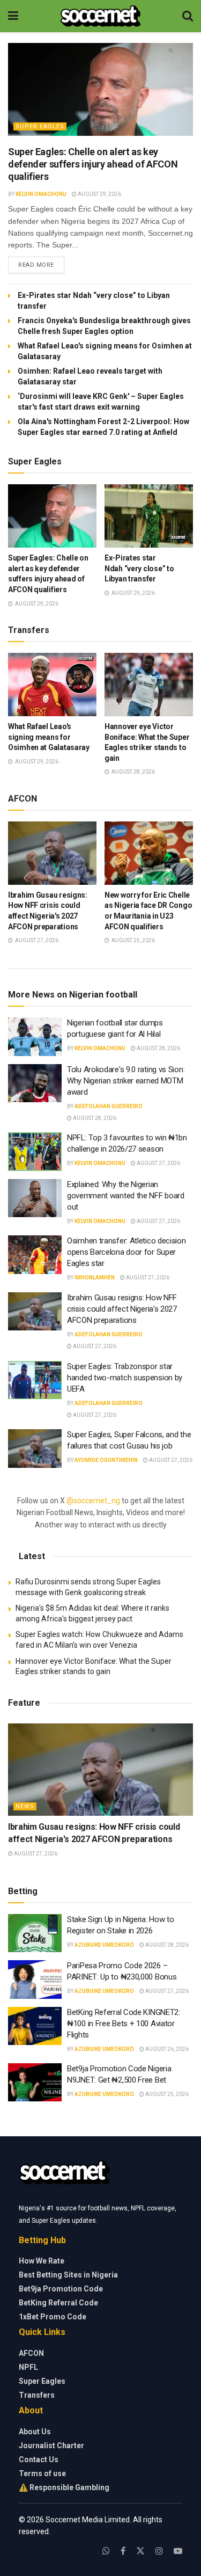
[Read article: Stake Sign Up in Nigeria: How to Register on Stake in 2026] (35, 1933)
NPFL (28, 2367)
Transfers (37, 2395)
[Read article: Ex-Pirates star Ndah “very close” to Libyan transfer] (149, 516)
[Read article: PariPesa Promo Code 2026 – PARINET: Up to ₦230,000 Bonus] (35, 1980)
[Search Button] (188, 16)
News (25, 1806)
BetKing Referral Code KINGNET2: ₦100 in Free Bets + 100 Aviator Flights (124, 2024)
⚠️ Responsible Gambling (64, 2487)
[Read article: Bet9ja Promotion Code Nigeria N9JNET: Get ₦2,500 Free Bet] (35, 2083)
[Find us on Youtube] (178, 2551)
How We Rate (42, 2261)
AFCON (31, 2353)
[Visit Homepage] (100, 16)
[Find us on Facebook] (123, 2551)
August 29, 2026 (99, 194)
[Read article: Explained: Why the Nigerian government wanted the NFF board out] (35, 1198)
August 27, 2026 (158, 1163)
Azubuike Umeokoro (104, 1945)
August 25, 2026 (166, 2094)
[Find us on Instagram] (159, 2551)
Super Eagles (40, 126)
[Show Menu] (13, 16)
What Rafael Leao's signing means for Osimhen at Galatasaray (49, 737)
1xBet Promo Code (53, 2317)
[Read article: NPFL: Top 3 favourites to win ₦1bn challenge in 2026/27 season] (35, 1152)
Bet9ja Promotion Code (61, 2289)
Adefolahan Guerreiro (109, 1106)
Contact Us (39, 2459)
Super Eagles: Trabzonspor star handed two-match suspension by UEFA (125, 1378)
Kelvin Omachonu (41, 194)
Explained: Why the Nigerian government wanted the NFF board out (126, 1196)
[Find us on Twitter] (140, 2551)
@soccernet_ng (93, 1501)
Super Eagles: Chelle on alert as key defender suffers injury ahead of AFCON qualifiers (93, 164)
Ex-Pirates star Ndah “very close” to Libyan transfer (139, 568)
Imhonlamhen (95, 1278)
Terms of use (42, 2473)
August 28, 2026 (158, 1048)
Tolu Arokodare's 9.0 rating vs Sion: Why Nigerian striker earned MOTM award (126, 1081)
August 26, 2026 (166, 2049)
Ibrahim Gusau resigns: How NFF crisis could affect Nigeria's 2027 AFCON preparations (122, 1309)
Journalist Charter (51, 2446)
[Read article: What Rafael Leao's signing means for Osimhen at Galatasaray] (52, 685)
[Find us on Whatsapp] (106, 2551)
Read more (41, 265)
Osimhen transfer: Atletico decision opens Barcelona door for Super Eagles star (126, 1252)
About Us (35, 2432)
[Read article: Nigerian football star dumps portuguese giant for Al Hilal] (35, 1037)
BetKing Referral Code (58, 2303)
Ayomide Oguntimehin (106, 1460)
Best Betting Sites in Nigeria (68, 2275)
